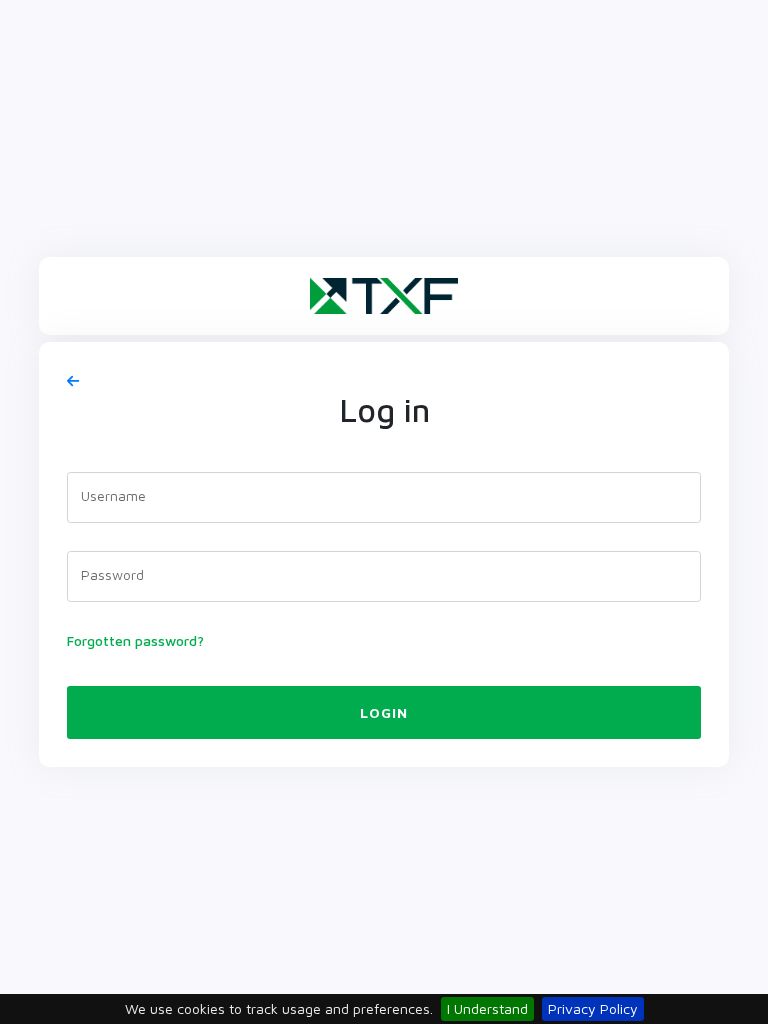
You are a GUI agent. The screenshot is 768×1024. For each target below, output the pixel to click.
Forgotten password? (135, 640)
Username (113, 495)
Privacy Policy (593, 1008)
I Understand (487, 1008)
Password (112, 574)
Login (384, 712)
